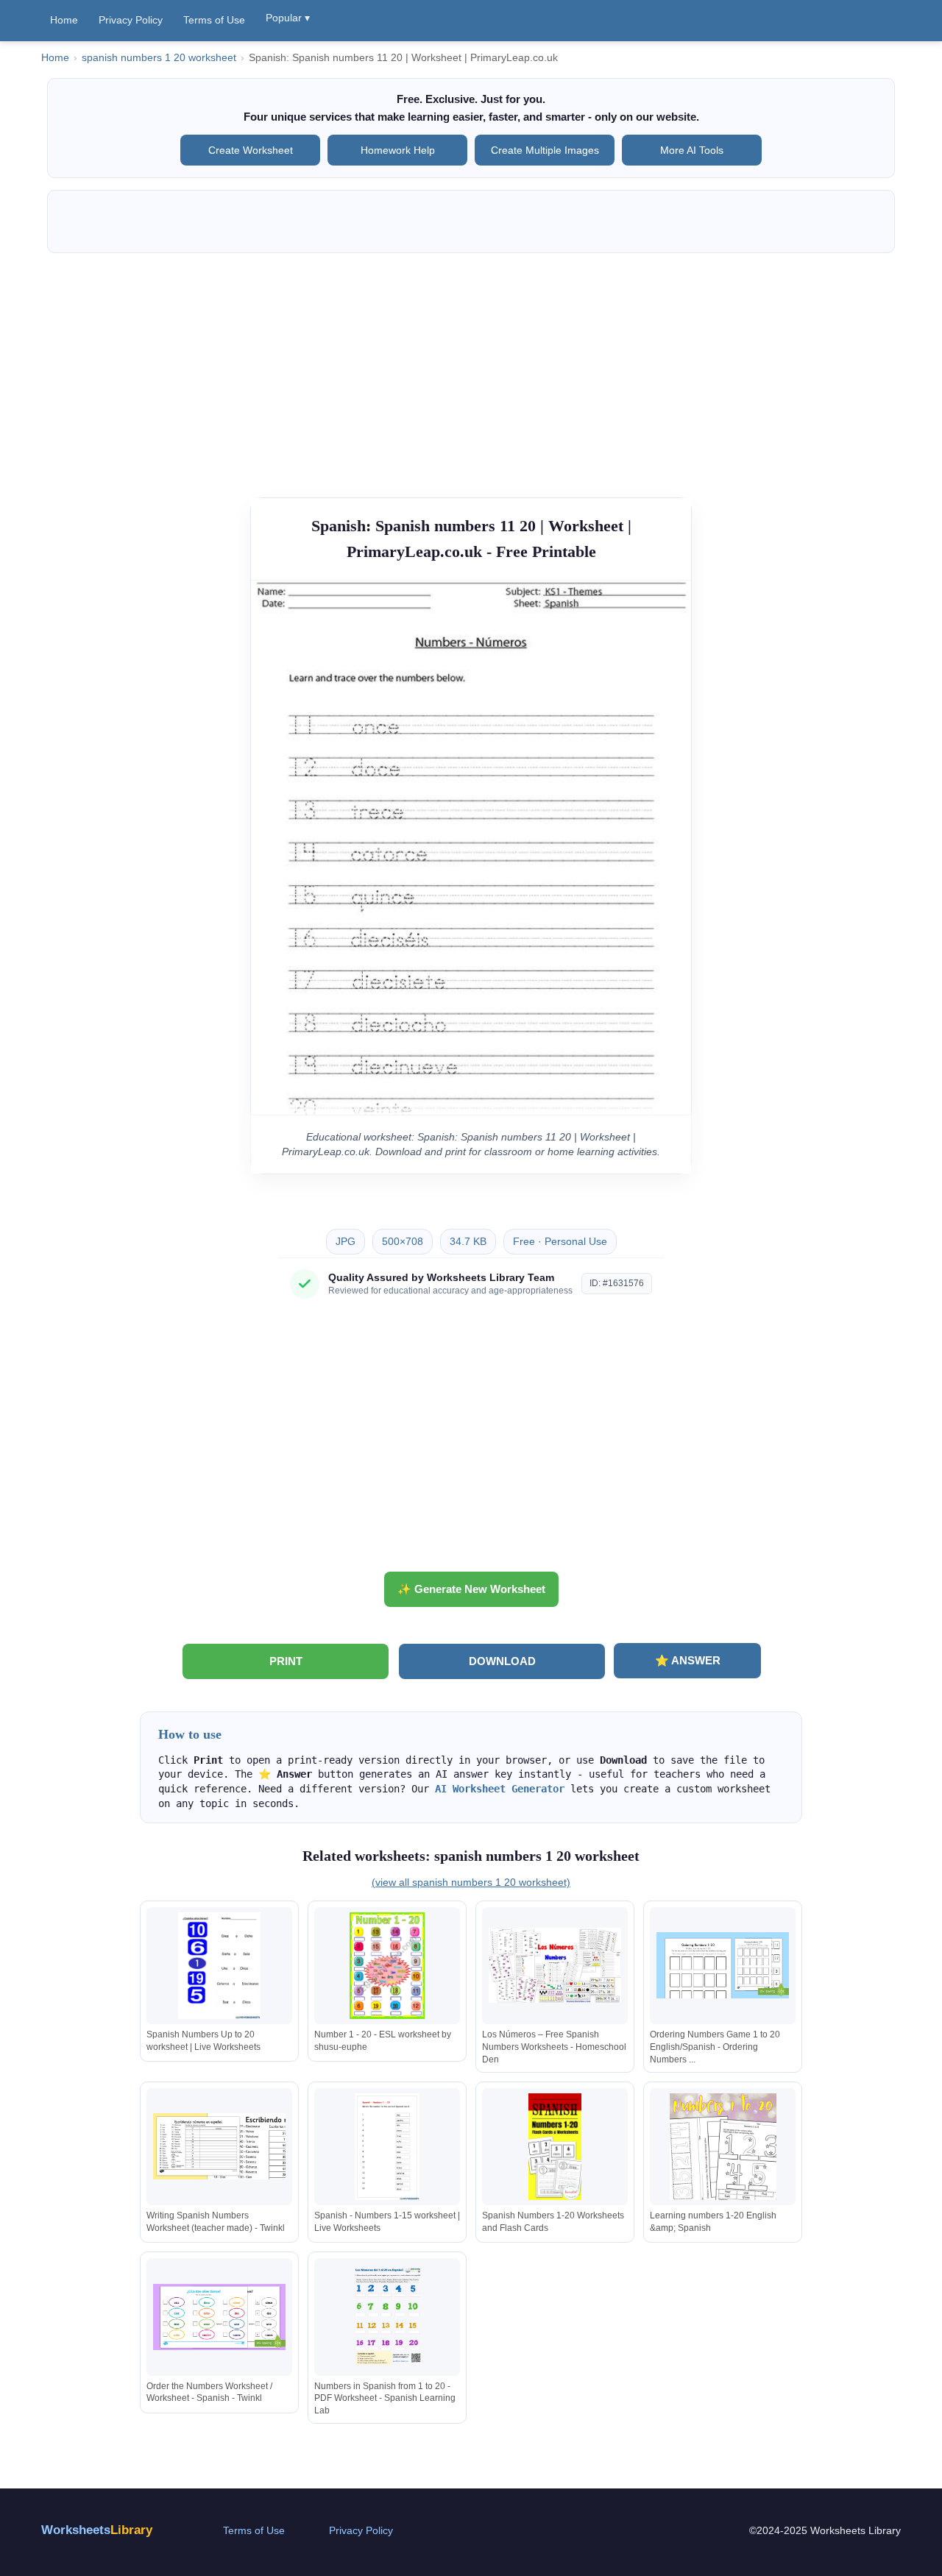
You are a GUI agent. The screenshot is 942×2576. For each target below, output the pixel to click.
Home (64, 20)
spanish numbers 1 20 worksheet (159, 58)
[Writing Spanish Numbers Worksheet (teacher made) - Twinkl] (219, 2147)
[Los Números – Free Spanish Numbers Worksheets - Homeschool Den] (555, 1966)
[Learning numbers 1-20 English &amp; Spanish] (723, 2147)
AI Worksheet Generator (500, 1789)
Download (502, 1661)
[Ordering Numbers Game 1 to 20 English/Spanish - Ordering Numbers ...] (723, 1966)
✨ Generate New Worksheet (471, 1589)
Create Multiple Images (545, 150)
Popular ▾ (288, 18)
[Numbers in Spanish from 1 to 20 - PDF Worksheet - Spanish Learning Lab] (387, 2317)
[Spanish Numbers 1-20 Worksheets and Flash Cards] (555, 2147)
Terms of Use (214, 20)
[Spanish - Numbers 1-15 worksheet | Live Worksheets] (387, 2147)
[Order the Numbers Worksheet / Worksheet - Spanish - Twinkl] (219, 2317)
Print (286, 1661)
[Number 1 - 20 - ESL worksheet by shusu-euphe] (387, 1966)
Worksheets (97, 2530)
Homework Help (398, 150)
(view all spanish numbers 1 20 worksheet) (471, 1882)
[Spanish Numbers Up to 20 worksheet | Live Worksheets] (219, 1966)
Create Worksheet (251, 150)
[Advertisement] (471, 368)
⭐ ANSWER (688, 1660)
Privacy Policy (131, 20)
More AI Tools (692, 150)
